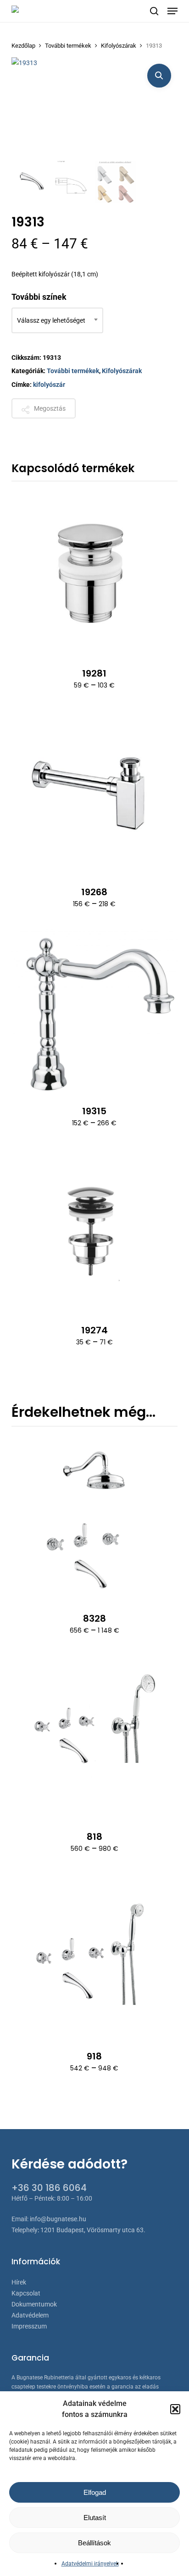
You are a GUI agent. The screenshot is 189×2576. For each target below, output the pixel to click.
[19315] (95, 1011)
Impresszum (29, 2326)
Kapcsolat (26, 2293)
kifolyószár (49, 385)
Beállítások (94, 2543)
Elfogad (95, 2492)
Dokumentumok (34, 2304)
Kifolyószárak (119, 46)
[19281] (95, 574)
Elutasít (95, 2518)
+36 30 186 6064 (49, 2188)
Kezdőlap (23, 46)
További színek (39, 297)
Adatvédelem (30, 2315)
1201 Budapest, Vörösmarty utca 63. (93, 2230)
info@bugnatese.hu (58, 2219)
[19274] (95, 1230)
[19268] (95, 793)
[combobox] (57, 320)
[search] (154, 11)
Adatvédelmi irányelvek (90, 2564)
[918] (95, 1956)
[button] (175, 2409)
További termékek (68, 46)
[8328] (95, 1519)
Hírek (19, 2282)
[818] (95, 1737)
